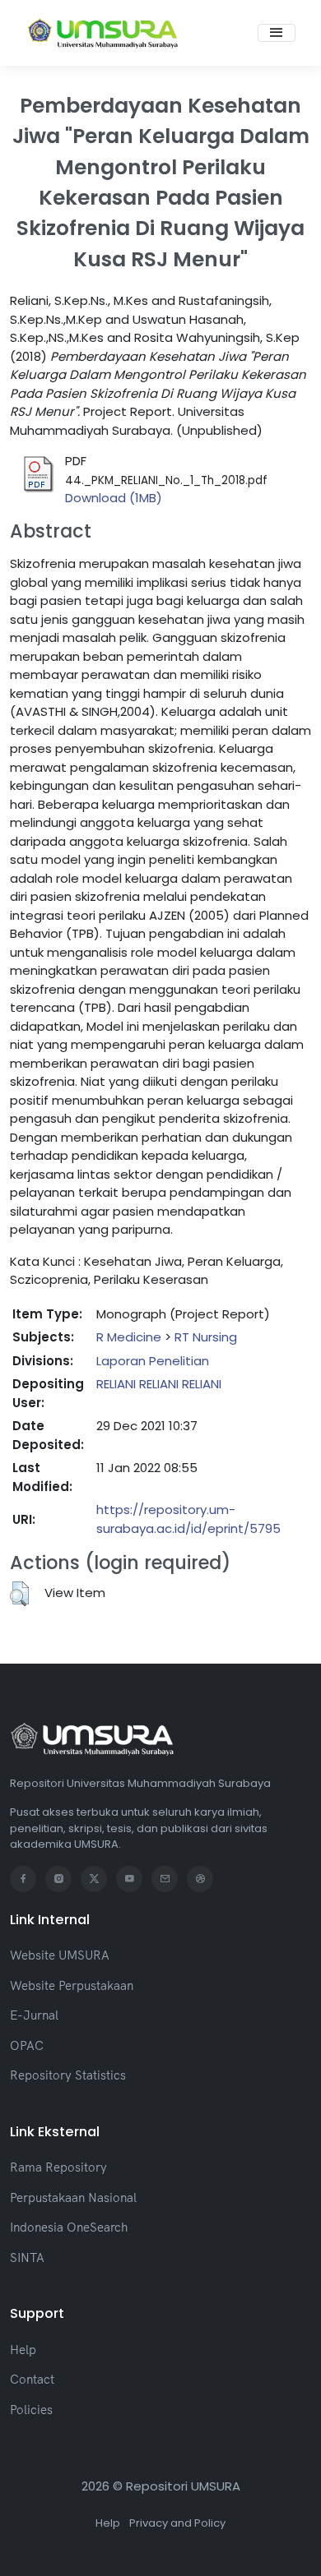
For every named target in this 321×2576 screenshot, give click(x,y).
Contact (32, 2379)
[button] (19, 1594)
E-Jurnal (34, 2015)
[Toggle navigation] (277, 33)
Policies (31, 2410)
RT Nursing (206, 1337)
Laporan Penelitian (153, 1361)
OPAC (27, 2045)
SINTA (27, 2257)
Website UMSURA (60, 1955)
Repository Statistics (68, 2075)
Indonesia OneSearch (69, 2227)
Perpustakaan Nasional (73, 2197)
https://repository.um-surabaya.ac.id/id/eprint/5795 (188, 1519)
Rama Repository (58, 2167)
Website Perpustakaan (72, 1985)
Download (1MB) (114, 498)
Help (23, 2350)
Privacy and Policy (177, 2523)
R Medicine (129, 1337)
